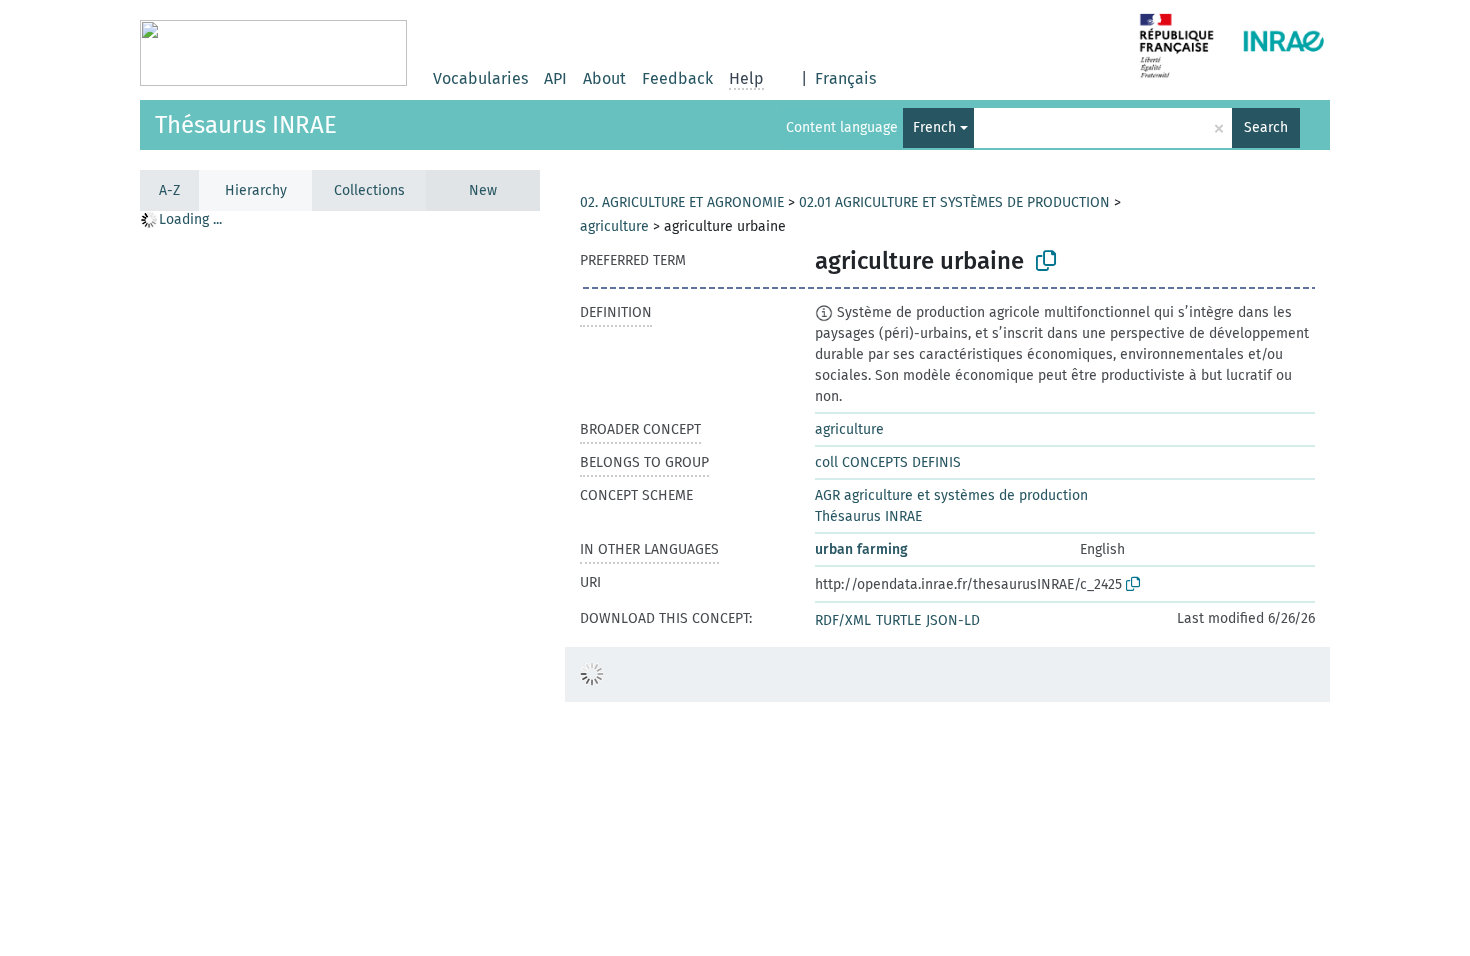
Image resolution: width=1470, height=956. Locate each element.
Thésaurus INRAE (246, 125)
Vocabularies (480, 78)
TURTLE (898, 620)
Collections (369, 190)
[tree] (340, 582)
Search (1266, 127)
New (483, 190)
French (934, 127)
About (604, 78)
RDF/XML (843, 620)
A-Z (169, 190)
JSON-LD (953, 620)
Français (845, 78)
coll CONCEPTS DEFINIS (888, 462)
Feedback (677, 78)
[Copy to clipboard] (1046, 261)
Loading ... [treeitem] (190, 219)
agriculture (614, 226)
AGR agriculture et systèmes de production (951, 495)
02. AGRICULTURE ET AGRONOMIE (682, 202)
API (555, 78)
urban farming (861, 549)
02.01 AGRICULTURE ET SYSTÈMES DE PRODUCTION (954, 202)
